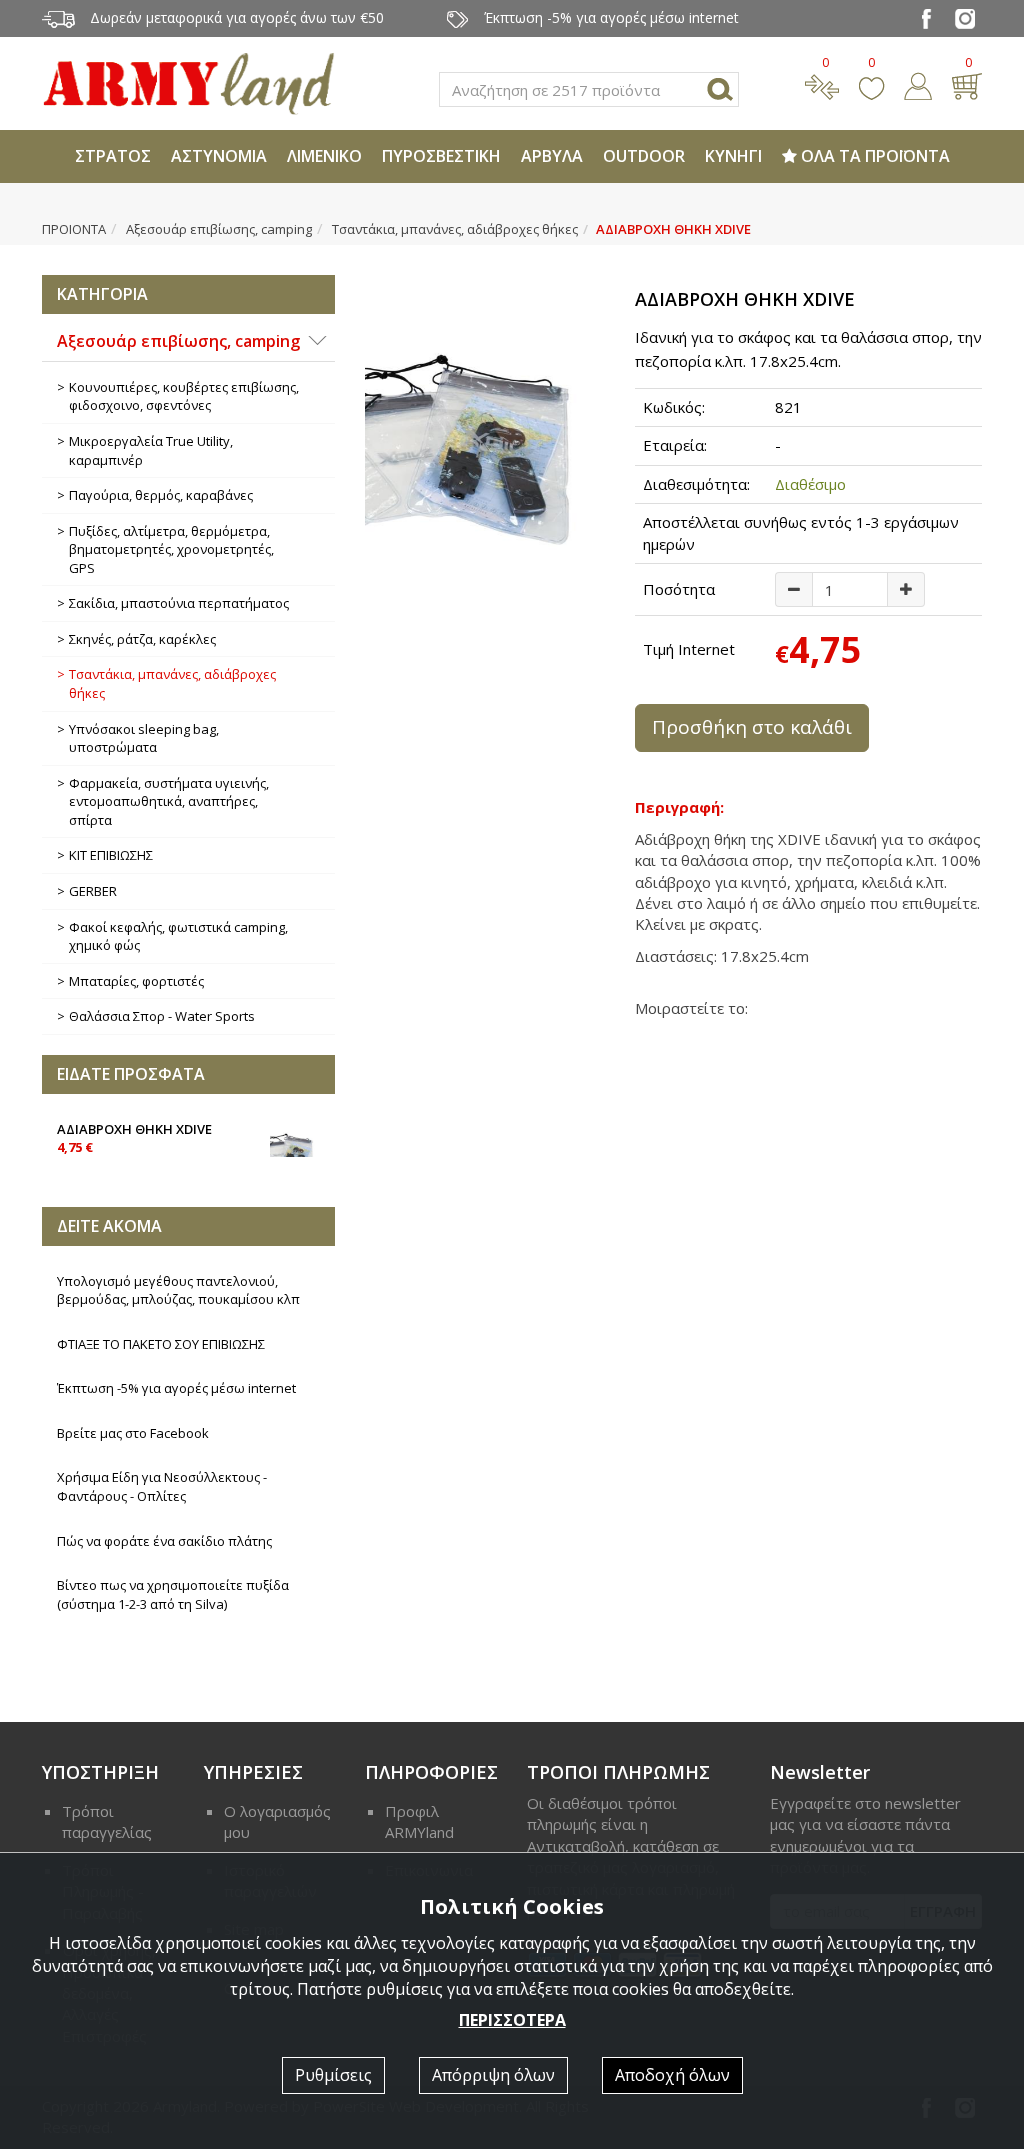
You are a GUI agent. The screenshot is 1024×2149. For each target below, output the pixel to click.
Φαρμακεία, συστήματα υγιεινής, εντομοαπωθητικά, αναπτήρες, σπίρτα (169, 801)
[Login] (918, 84)
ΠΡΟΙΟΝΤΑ (74, 229)
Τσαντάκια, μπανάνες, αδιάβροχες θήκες (455, 229)
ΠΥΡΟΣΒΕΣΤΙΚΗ (441, 156)
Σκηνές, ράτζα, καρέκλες (142, 639)
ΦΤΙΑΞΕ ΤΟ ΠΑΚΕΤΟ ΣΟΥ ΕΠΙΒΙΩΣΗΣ (161, 1344)
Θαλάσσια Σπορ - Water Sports (162, 1016)
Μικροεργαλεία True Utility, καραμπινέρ (151, 450)
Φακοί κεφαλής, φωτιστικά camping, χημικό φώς (178, 936)
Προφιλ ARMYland (419, 1821)
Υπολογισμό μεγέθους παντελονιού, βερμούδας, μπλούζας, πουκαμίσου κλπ (178, 1290)
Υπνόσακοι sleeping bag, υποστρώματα (144, 738)
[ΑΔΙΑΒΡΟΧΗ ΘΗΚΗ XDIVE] (484, 446)
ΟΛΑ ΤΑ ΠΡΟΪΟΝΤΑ (873, 156)
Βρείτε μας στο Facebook (133, 1433)
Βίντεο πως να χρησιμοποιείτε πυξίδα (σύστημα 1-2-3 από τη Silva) (173, 1594)
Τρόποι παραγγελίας (107, 1821)
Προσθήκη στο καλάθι (752, 727)
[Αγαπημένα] (871, 84)
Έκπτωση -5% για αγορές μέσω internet (176, 1388)
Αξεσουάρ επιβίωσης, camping (219, 229)
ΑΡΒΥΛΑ (552, 156)
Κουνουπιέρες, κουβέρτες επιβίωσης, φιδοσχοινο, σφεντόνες (184, 396)
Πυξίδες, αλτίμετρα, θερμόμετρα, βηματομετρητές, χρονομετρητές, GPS (171, 549)
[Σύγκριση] (822, 84)
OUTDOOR (644, 156)
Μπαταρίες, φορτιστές (136, 981)
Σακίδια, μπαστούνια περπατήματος (179, 603)
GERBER (93, 891)
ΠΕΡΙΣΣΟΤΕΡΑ (512, 2020)
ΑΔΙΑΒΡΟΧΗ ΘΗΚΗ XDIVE (134, 1138)
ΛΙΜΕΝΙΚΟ (324, 156)
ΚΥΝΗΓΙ (733, 156)
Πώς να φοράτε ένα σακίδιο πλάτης (164, 1541)
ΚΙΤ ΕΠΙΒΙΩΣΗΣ (111, 855)
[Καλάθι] (966, 84)
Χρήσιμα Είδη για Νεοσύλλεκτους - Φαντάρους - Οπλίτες (162, 1486)
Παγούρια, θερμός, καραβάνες (161, 495)
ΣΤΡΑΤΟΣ (113, 156)
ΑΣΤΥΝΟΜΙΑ (219, 156)
